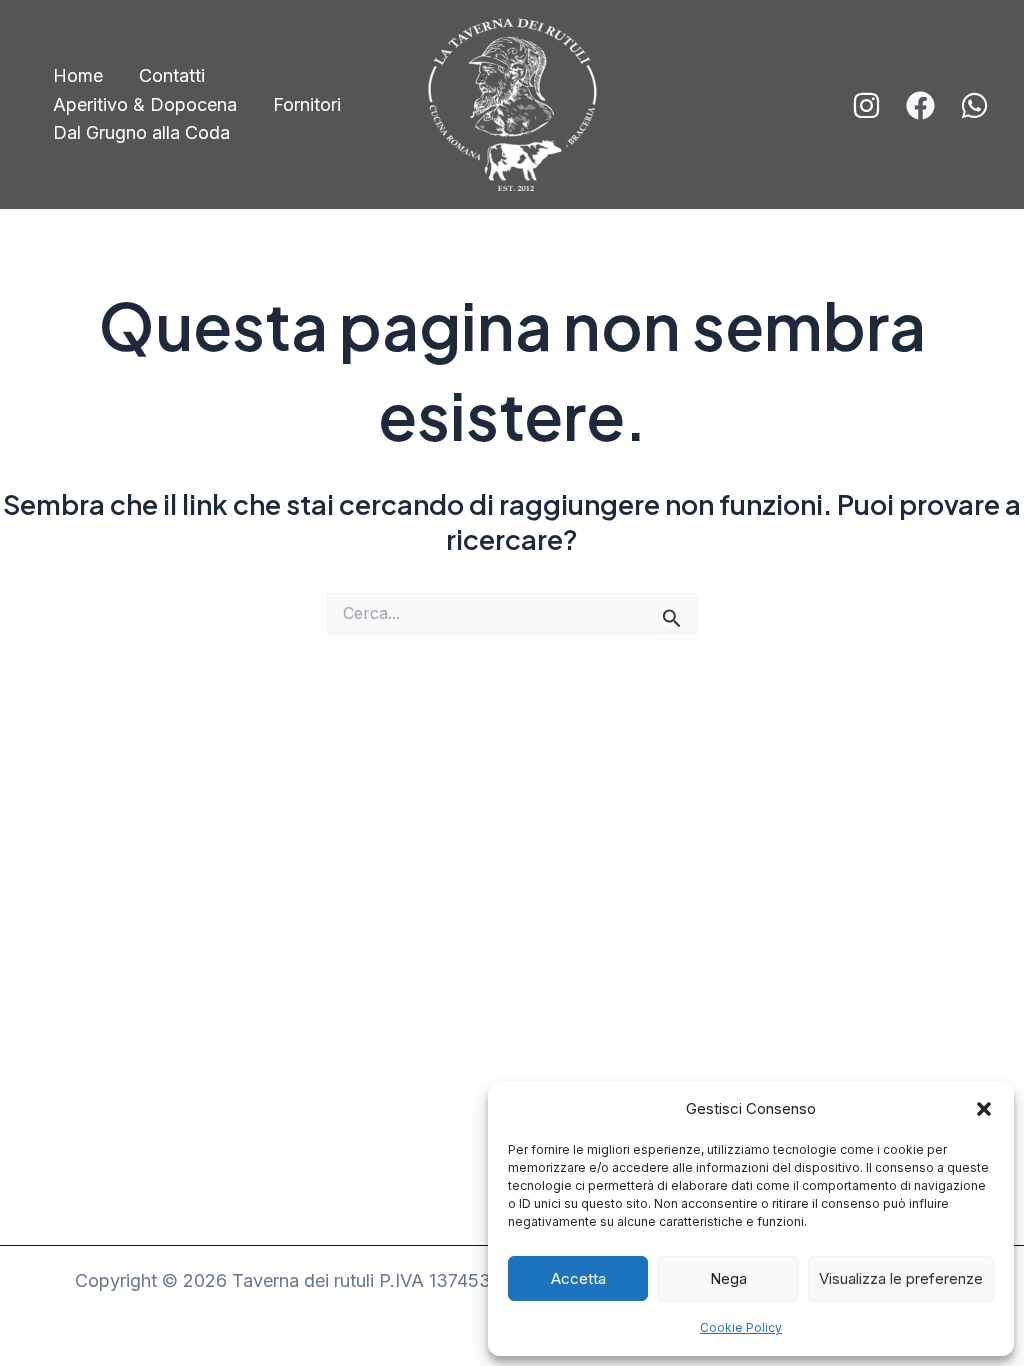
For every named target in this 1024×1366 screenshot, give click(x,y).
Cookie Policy (741, 1327)
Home (78, 75)
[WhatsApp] (974, 105)
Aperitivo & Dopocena (145, 104)
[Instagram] (866, 105)
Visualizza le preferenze (901, 1278)
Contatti (172, 75)
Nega (728, 1278)
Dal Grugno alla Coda (141, 132)
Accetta (578, 1278)
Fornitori (307, 104)
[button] (984, 1109)
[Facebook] (920, 105)
